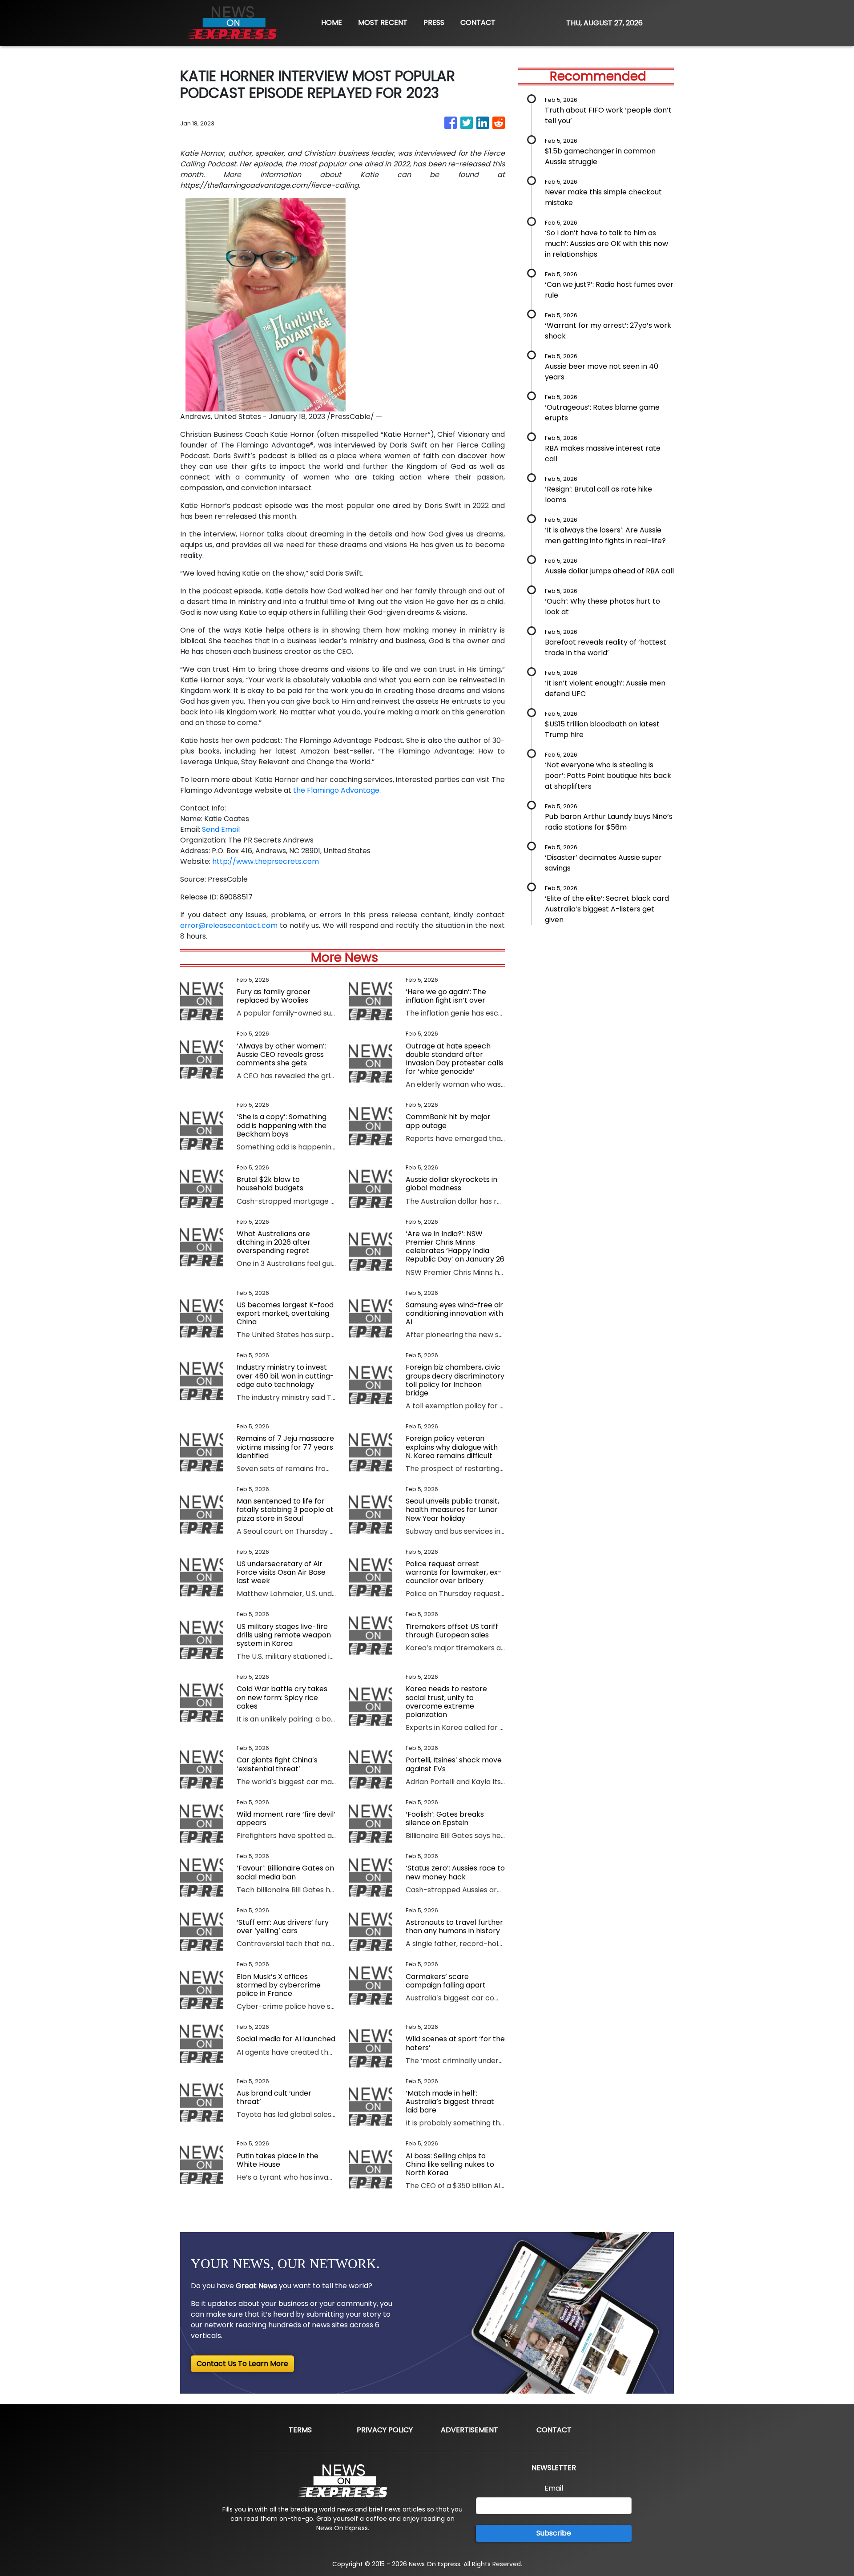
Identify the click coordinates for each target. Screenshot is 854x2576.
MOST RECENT (383, 22)
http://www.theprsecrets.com (266, 861)
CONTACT (478, 22)
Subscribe (554, 2533)
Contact (554, 2430)
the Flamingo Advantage (336, 790)
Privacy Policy (385, 2430)
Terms (300, 2430)
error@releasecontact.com (229, 925)
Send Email (221, 829)
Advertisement (469, 2430)
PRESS (434, 22)
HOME (332, 22)
